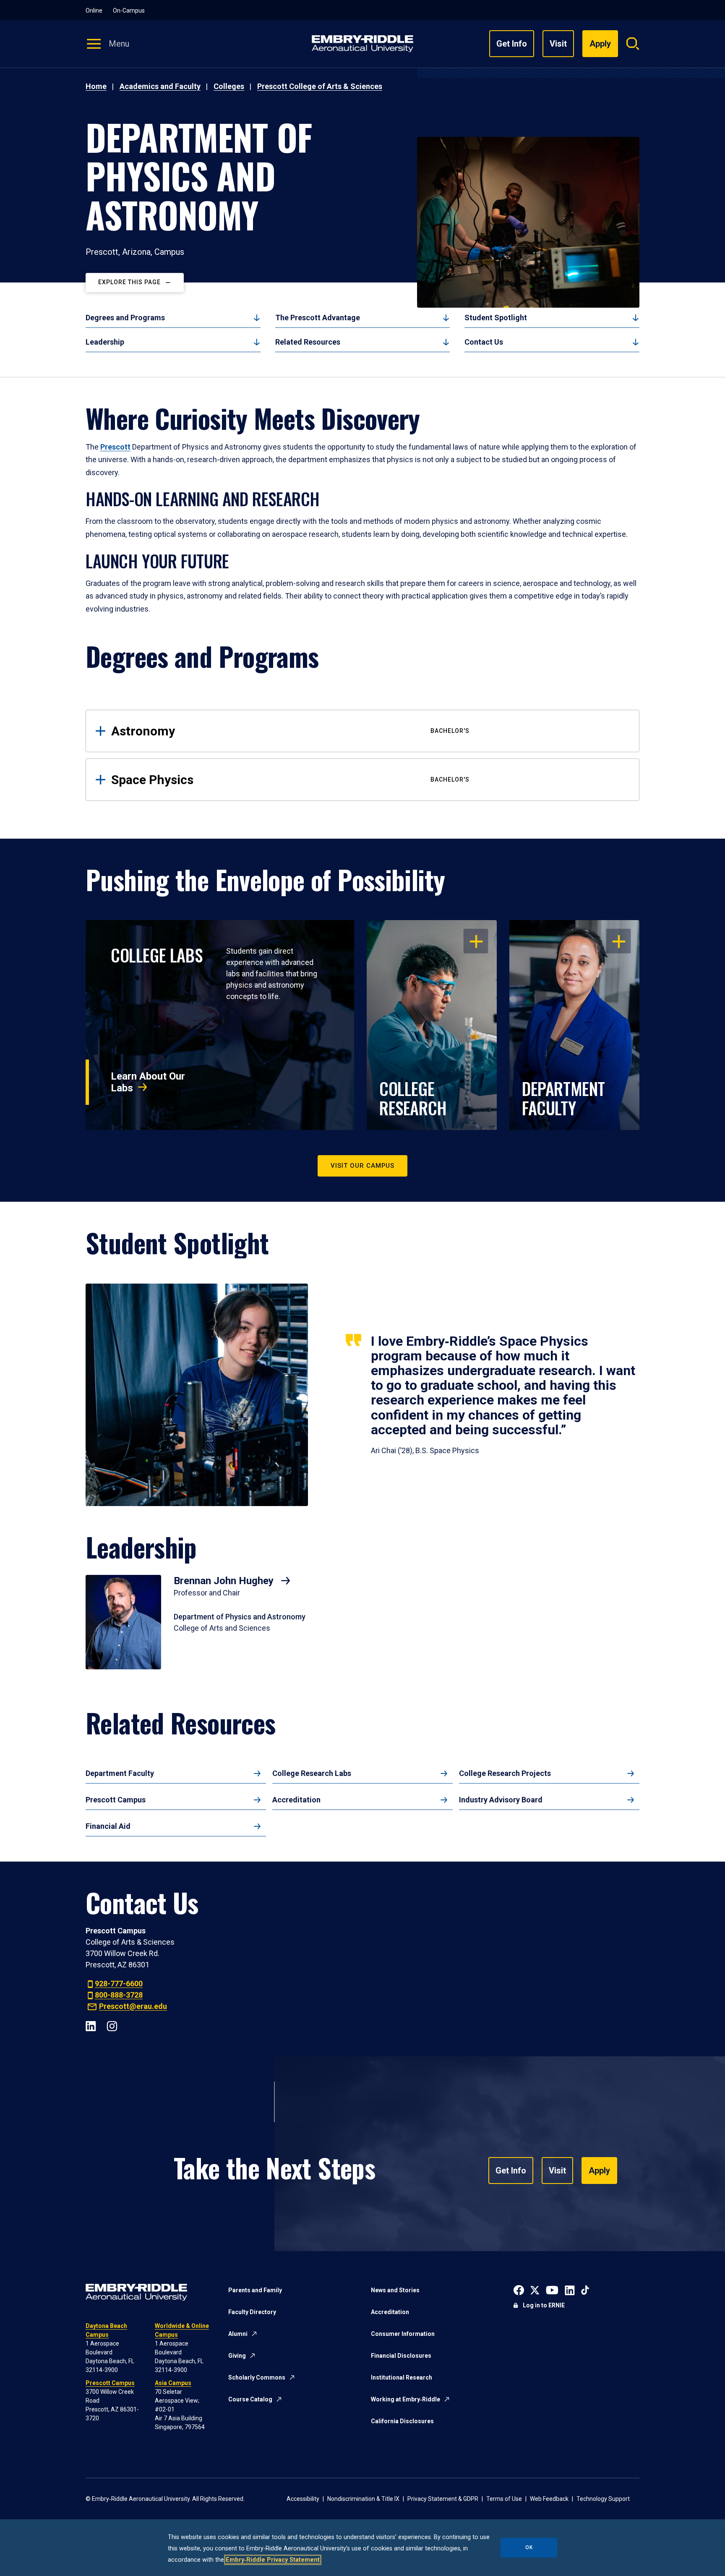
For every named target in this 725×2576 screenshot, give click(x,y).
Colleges (229, 86)
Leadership (105, 342)
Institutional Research (402, 2377)
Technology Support (603, 2499)
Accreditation (296, 1800)
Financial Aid (108, 1826)
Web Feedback (549, 2499)
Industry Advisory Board (501, 1800)
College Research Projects (505, 1773)
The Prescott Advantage (318, 318)
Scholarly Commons (257, 2377)
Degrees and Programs (125, 318)
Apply (599, 2171)
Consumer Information (403, 2334)
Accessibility (303, 2499)
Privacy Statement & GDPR (443, 2499)
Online (94, 10)
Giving (237, 2356)
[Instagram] (112, 2025)
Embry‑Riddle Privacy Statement (273, 2560)
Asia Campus (173, 2383)
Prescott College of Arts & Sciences (320, 86)
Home (96, 86)
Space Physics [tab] (290, 780)
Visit (558, 44)
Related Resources (308, 342)
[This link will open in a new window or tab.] (519, 2290)
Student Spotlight (496, 318)
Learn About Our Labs (148, 1082)
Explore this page (129, 282)
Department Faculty (120, 1773)
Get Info (512, 44)
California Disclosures (402, 2421)
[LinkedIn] (91, 2025)
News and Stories (395, 2290)
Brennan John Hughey (225, 1581)
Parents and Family (255, 2290)
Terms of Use (504, 2499)
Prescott (115, 447)
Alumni (238, 2334)
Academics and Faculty (160, 86)
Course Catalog (250, 2399)
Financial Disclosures (401, 2356)
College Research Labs (312, 1773)
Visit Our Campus (362, 1166)
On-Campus (129, 10)
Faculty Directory (252, 2312)
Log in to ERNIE (544, 2305)
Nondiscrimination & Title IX (363, 2499)
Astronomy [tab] (290, 731)
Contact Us (484, 342)
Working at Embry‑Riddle (406, 2399)
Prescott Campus (116, 1800)
